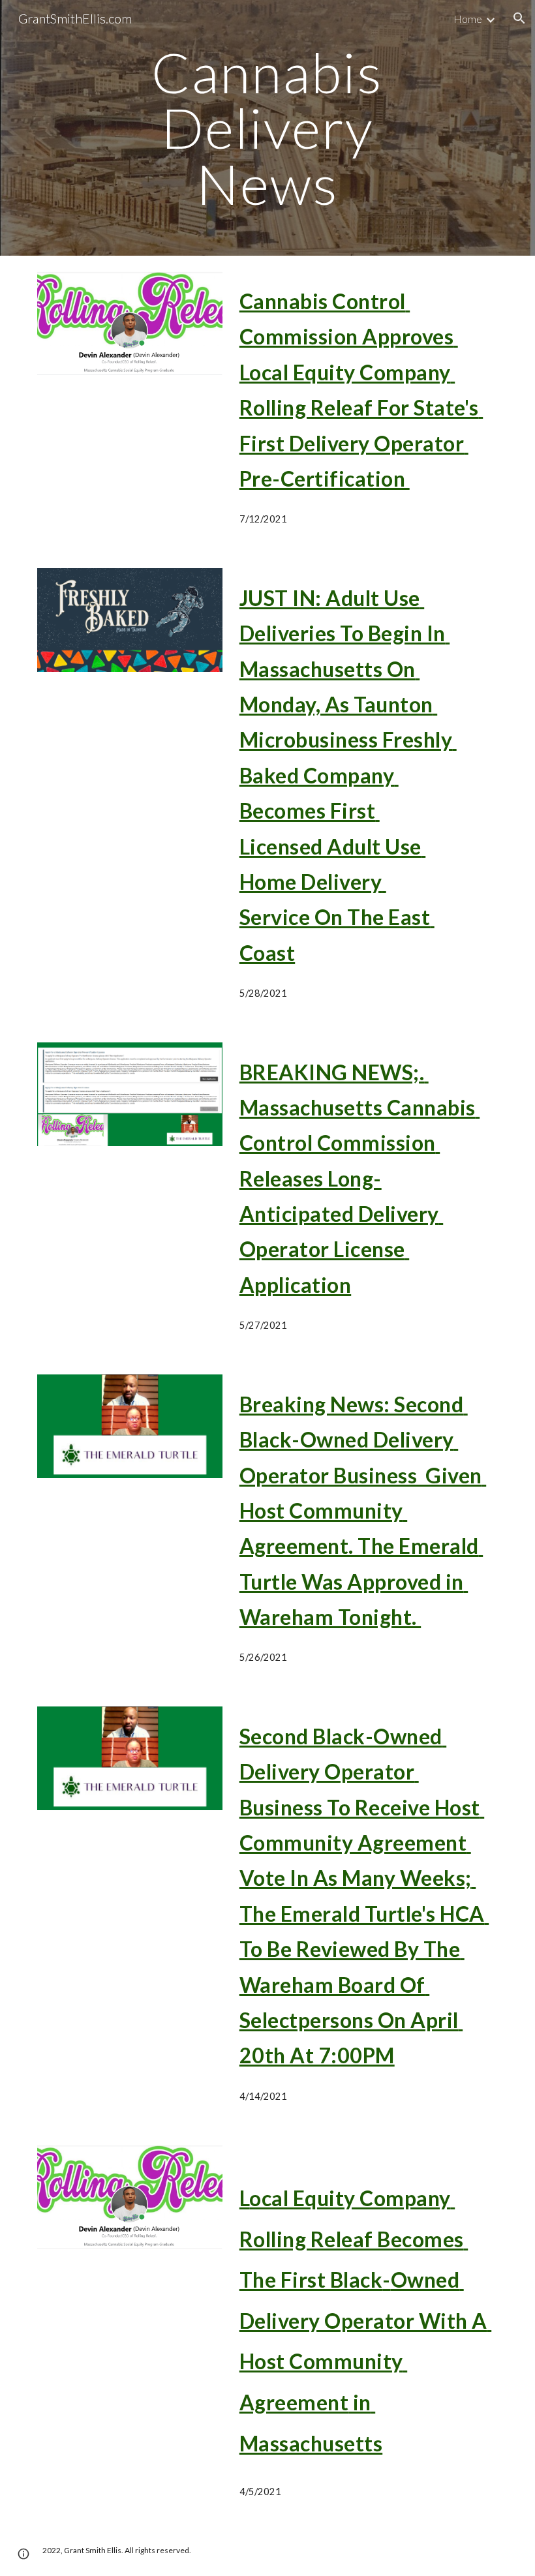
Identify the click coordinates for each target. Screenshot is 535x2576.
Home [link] (468, 19)
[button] (519, 18)
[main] (268, 128)
